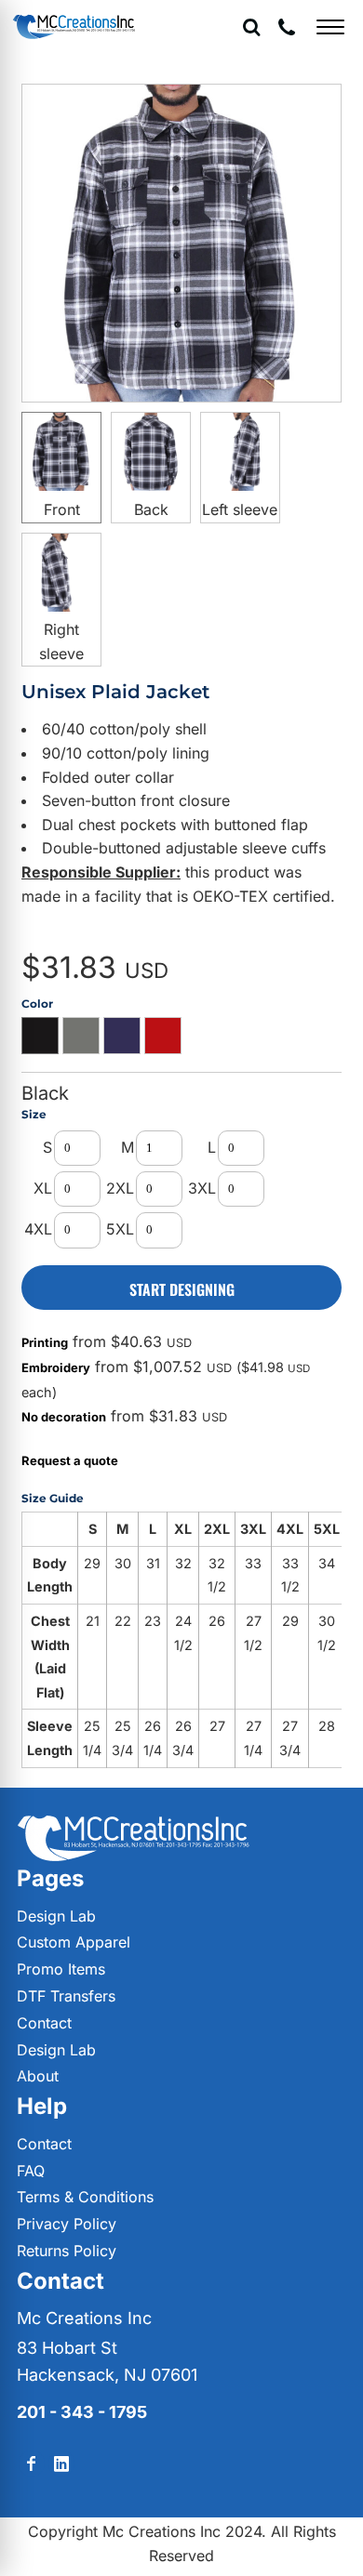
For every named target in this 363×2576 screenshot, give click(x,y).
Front (62, 509)
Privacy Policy (67, 2224)
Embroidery (56, 1367)
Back (151, 509)
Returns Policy (67, 2251)
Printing (45, 1342)
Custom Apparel (74, 1942)
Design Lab (56, 1916)
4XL (38, 1229)
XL (43, 1188)
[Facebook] (32, 2464)
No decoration (64, 1417)
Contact (44, 2023)
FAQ (31, 2171)
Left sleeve (240, 509)
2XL (120, 1188)
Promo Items (61, 1969)
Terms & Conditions (85, 2197)
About (38, 2076)
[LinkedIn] (61, 2464)
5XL (120, 1229)
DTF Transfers (66, 1996)
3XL (202, 1188)
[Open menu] (330, 27)
